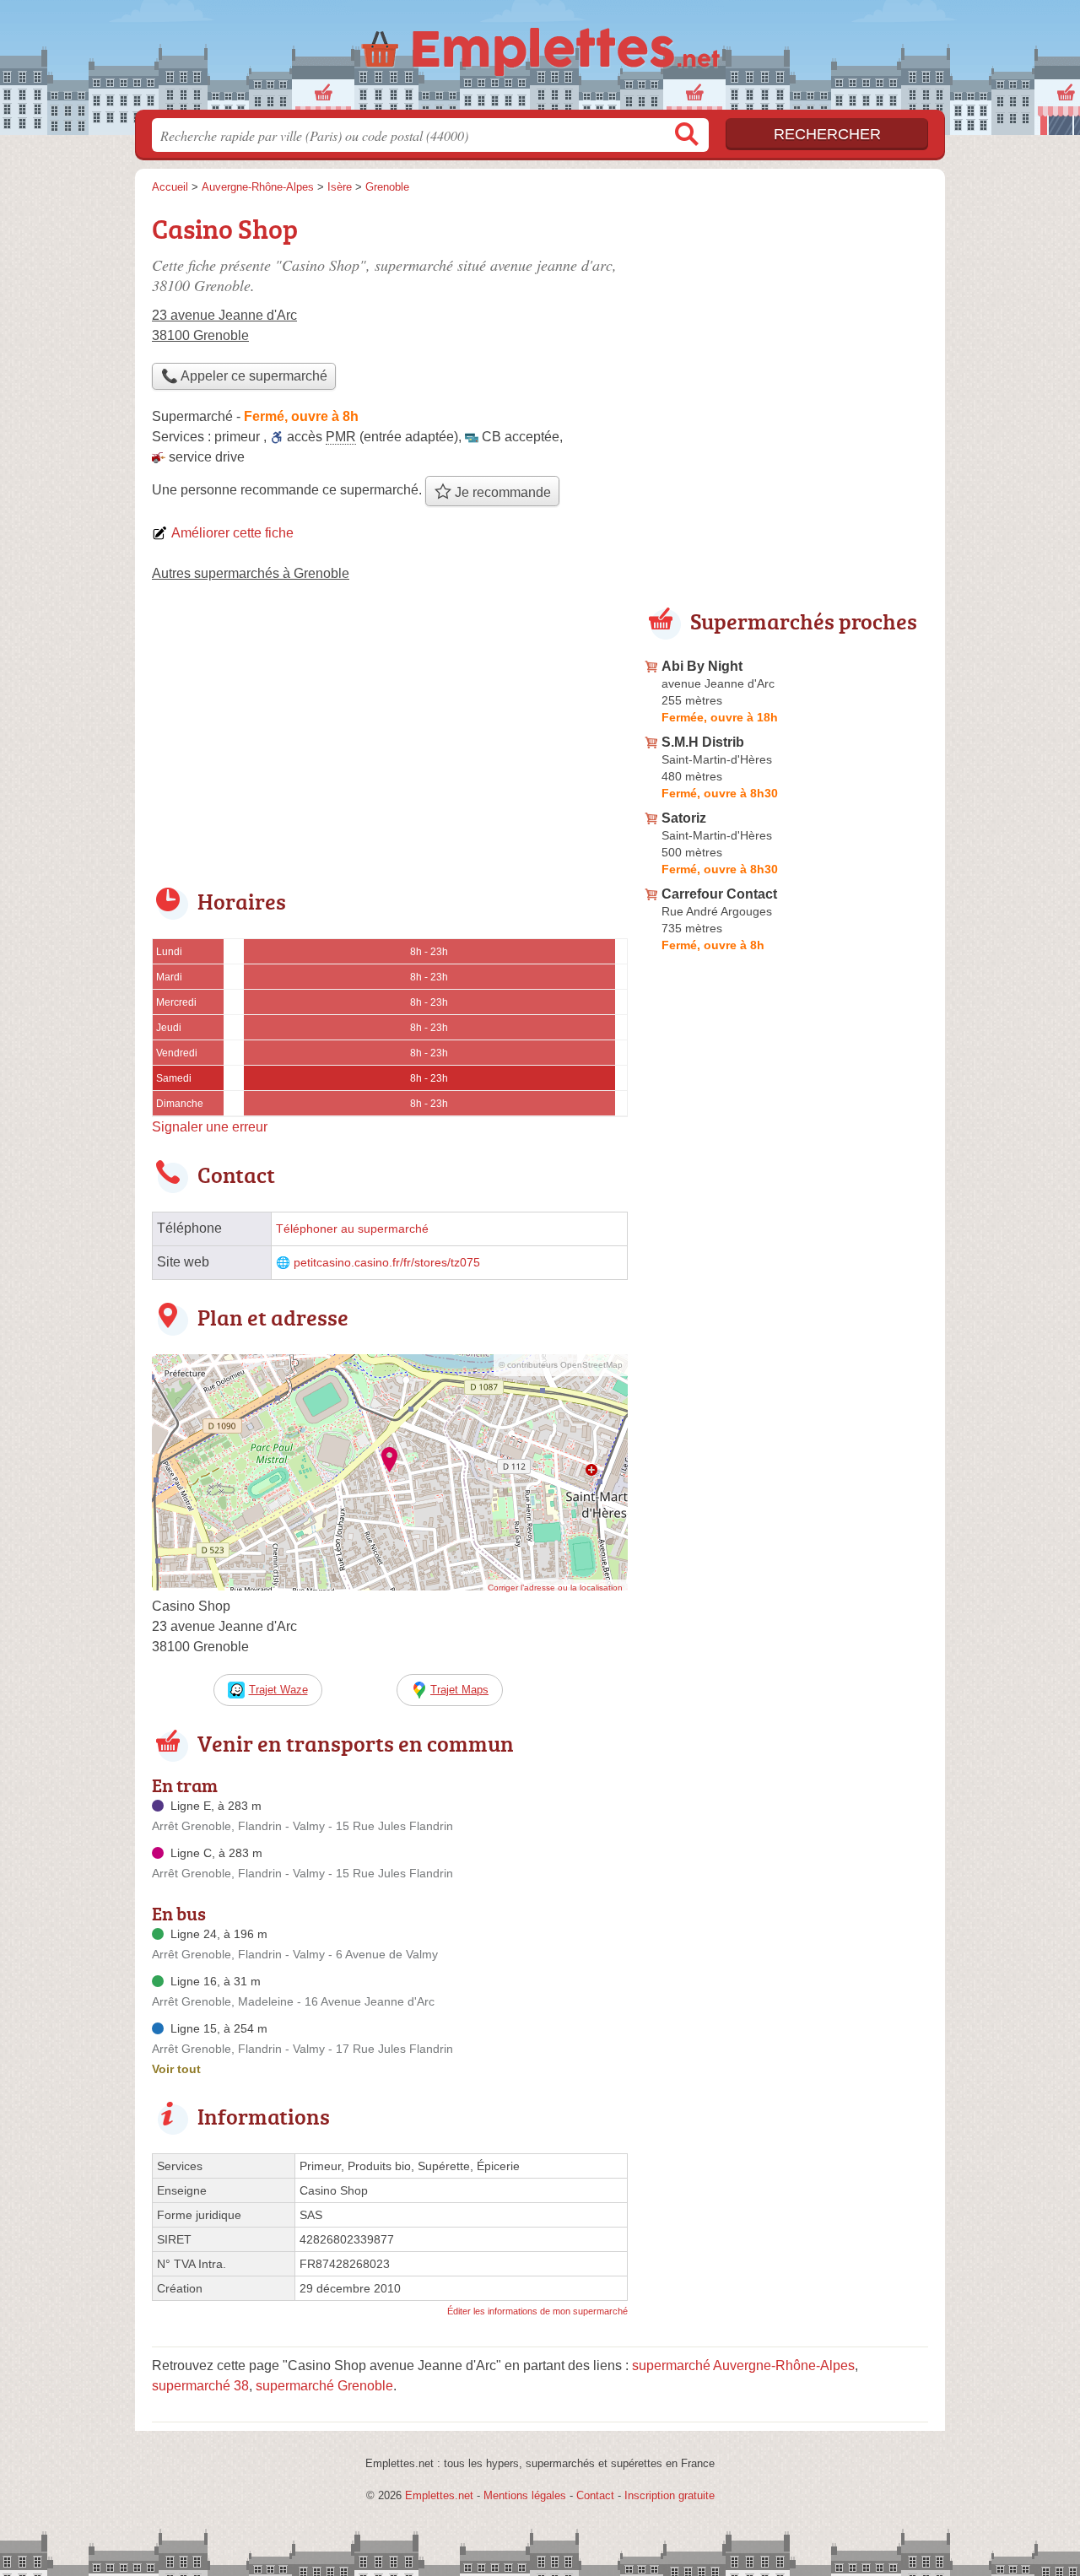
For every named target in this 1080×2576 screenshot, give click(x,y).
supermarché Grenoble (324, 2386)
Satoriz (684, 818)
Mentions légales (525, 2495)
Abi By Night (702, 666)
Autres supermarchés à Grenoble (251, 573)
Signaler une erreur (210, 1127)
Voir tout (176, 2069)
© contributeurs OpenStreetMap (561, 1365)
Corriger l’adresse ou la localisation (555, 1588)
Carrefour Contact (719, 894)
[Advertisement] (390, 746)
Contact (595, 2495)
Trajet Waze (278, 1690)
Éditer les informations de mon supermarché (537, 2311)
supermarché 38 (200, 2386)
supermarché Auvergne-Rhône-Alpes (743, 2365)
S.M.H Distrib (703, 742)
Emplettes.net (439, 2495)
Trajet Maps (459, 1690)
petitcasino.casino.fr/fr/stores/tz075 (387, 1263)
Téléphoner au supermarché (352, 1229)
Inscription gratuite (670, 2495)
